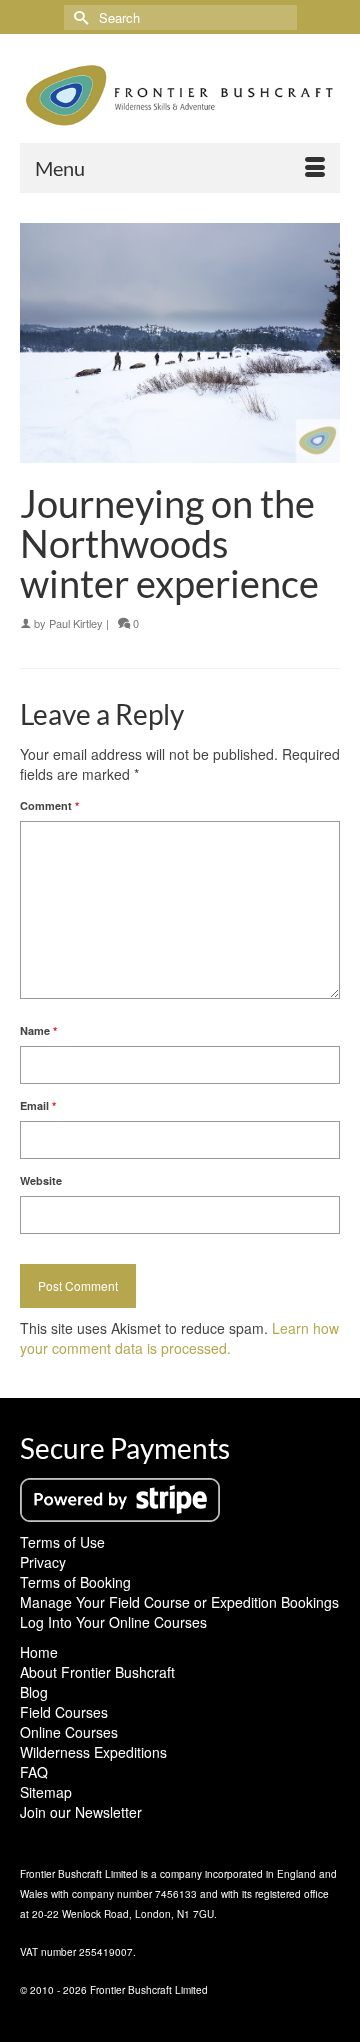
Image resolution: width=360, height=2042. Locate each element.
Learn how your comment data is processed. (179, 1338)
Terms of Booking (75, 1582)
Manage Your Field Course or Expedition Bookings (179, 1602)
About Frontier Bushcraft (97, 1672)
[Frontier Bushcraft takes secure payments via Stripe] (120, 1498)
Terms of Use (62, 1542)
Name (38, 1030)
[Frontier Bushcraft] (180, 95)
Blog (34, 1692)
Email (38, 1105)
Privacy (43, 1562)
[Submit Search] (79, 17)
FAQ (34, 1772)
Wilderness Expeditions (93, 1752)
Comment (49, 805)
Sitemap (46, 1792)
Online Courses (69, 1732)
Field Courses (64, 1712)
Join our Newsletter (81, 1812)
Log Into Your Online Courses (113, 1622)
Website (41, 1180)
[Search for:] (180, 17)
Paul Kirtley (76, 623)
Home (39, 1652)
